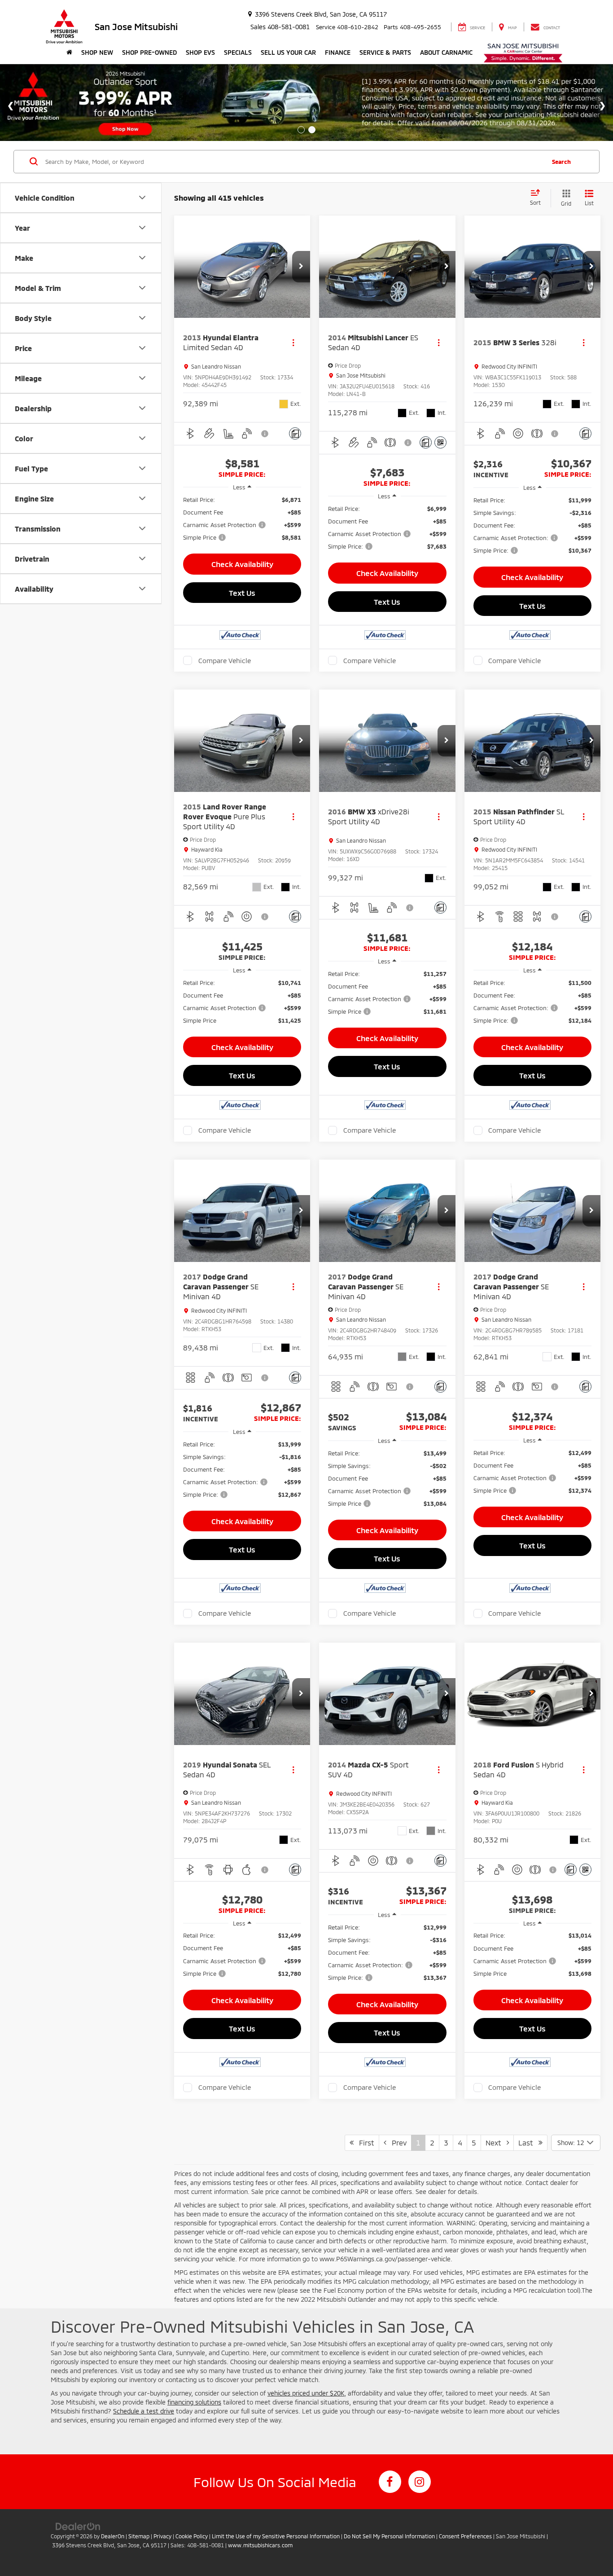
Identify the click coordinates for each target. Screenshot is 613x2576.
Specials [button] (238, 52)
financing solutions (194, 2402)
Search (561, 162)
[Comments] (295, 433)
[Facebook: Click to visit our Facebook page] (390, 2482)
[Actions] (293, 343)
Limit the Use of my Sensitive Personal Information (276, 2536)
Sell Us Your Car (288, 52)
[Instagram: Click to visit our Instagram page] (420, 2482)
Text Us (242, 593)
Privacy (162, 2536)
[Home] (69, 53)
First (364, 2143)
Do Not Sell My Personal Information (389, 2536)
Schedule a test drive (144, 2411)
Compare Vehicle (225, 660)
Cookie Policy (192, 2536)
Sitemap (139, 2536)
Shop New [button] (97, 52)
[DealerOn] (78, 2526)
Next (496, 2143)
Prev (396, 2143)
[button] (301, 267)
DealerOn (113, 2536)
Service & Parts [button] (385, 52)
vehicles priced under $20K (306, 2393)
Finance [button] (338, 52)
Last (528, 2143)
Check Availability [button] (242, 564)
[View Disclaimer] (265, 434)
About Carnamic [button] (446, 52)
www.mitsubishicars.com (260, 2545)
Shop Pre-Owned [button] (149, 52)
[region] (242, 519)
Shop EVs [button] (200, 52)
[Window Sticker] (440, 442)
